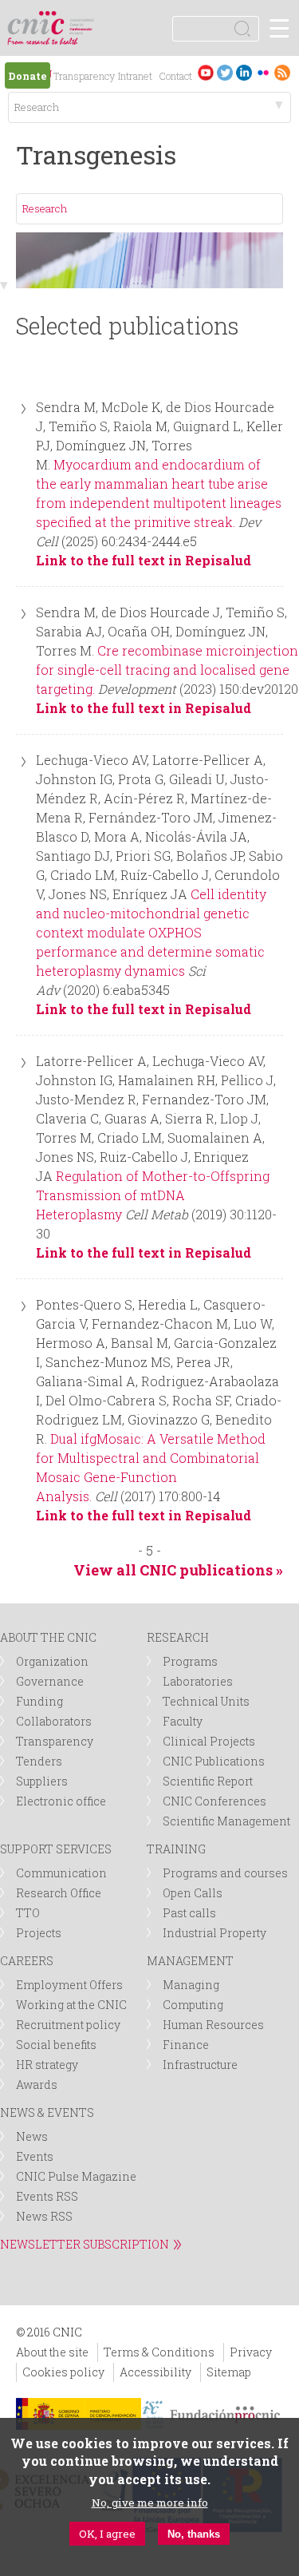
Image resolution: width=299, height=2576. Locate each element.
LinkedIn (244, 72)
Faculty (183, 1721)
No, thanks (194, 2534)
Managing (191, 1985)
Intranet (135, 76)
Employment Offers (69, 1985)
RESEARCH (178, 1637)
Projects (39, 1933)
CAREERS (27, 1961)
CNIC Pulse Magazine (76, 2176)
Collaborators (54, 1721)
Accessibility (155, 2372)
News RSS (44, 2216)
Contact (175, 76)
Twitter (225, 72)
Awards (37, 2085)
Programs (190, 1661)
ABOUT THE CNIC (48, 1637)
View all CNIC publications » (178, 1570)
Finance (186, 2045)
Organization (52, 1661)
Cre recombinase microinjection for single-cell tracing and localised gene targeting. (167, 670)
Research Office (59, 1893)
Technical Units (206, 1701)
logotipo (83, 20)
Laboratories (198, 1681)
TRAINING (176, 1849)
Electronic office (61, 1801)
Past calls (189, 1913)
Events (35, 2156)
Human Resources (213, 2025)
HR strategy (47, 2065)
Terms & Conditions (159, 2352)
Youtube (206, 72)
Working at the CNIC (71, 2005)
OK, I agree (107, 2534)
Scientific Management (226, 1821)
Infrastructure (200, 2065)
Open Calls (193, 1893)
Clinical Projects (209, 1741)
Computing (193, 2005)
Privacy (251, 2352)
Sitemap (229, 2372)
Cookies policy (63, 2372)
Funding (39, 1701)
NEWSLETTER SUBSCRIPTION (85, 2244)
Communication (61, 1873)
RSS (282, 72)
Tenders (39, 1761)
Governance (50, 1681)
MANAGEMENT (190, 1961)
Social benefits (56, 2045)
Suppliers (42, 1781)
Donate (28, 76)
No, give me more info (150, 2503)
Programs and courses (225, 1873)
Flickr (263, 72)
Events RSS (47, 2196)
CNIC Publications (214, 1761)
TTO (28, 1913)
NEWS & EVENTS (47, 2112)
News (32, 2136)
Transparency (84, 76)
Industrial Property (214, 1933)
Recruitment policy (68, 2025)
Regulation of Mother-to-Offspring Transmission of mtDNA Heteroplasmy (153, 1195)
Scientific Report (208, 1781)
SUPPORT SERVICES (56, 1849)
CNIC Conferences (214, 1801)
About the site (52, 2352)
